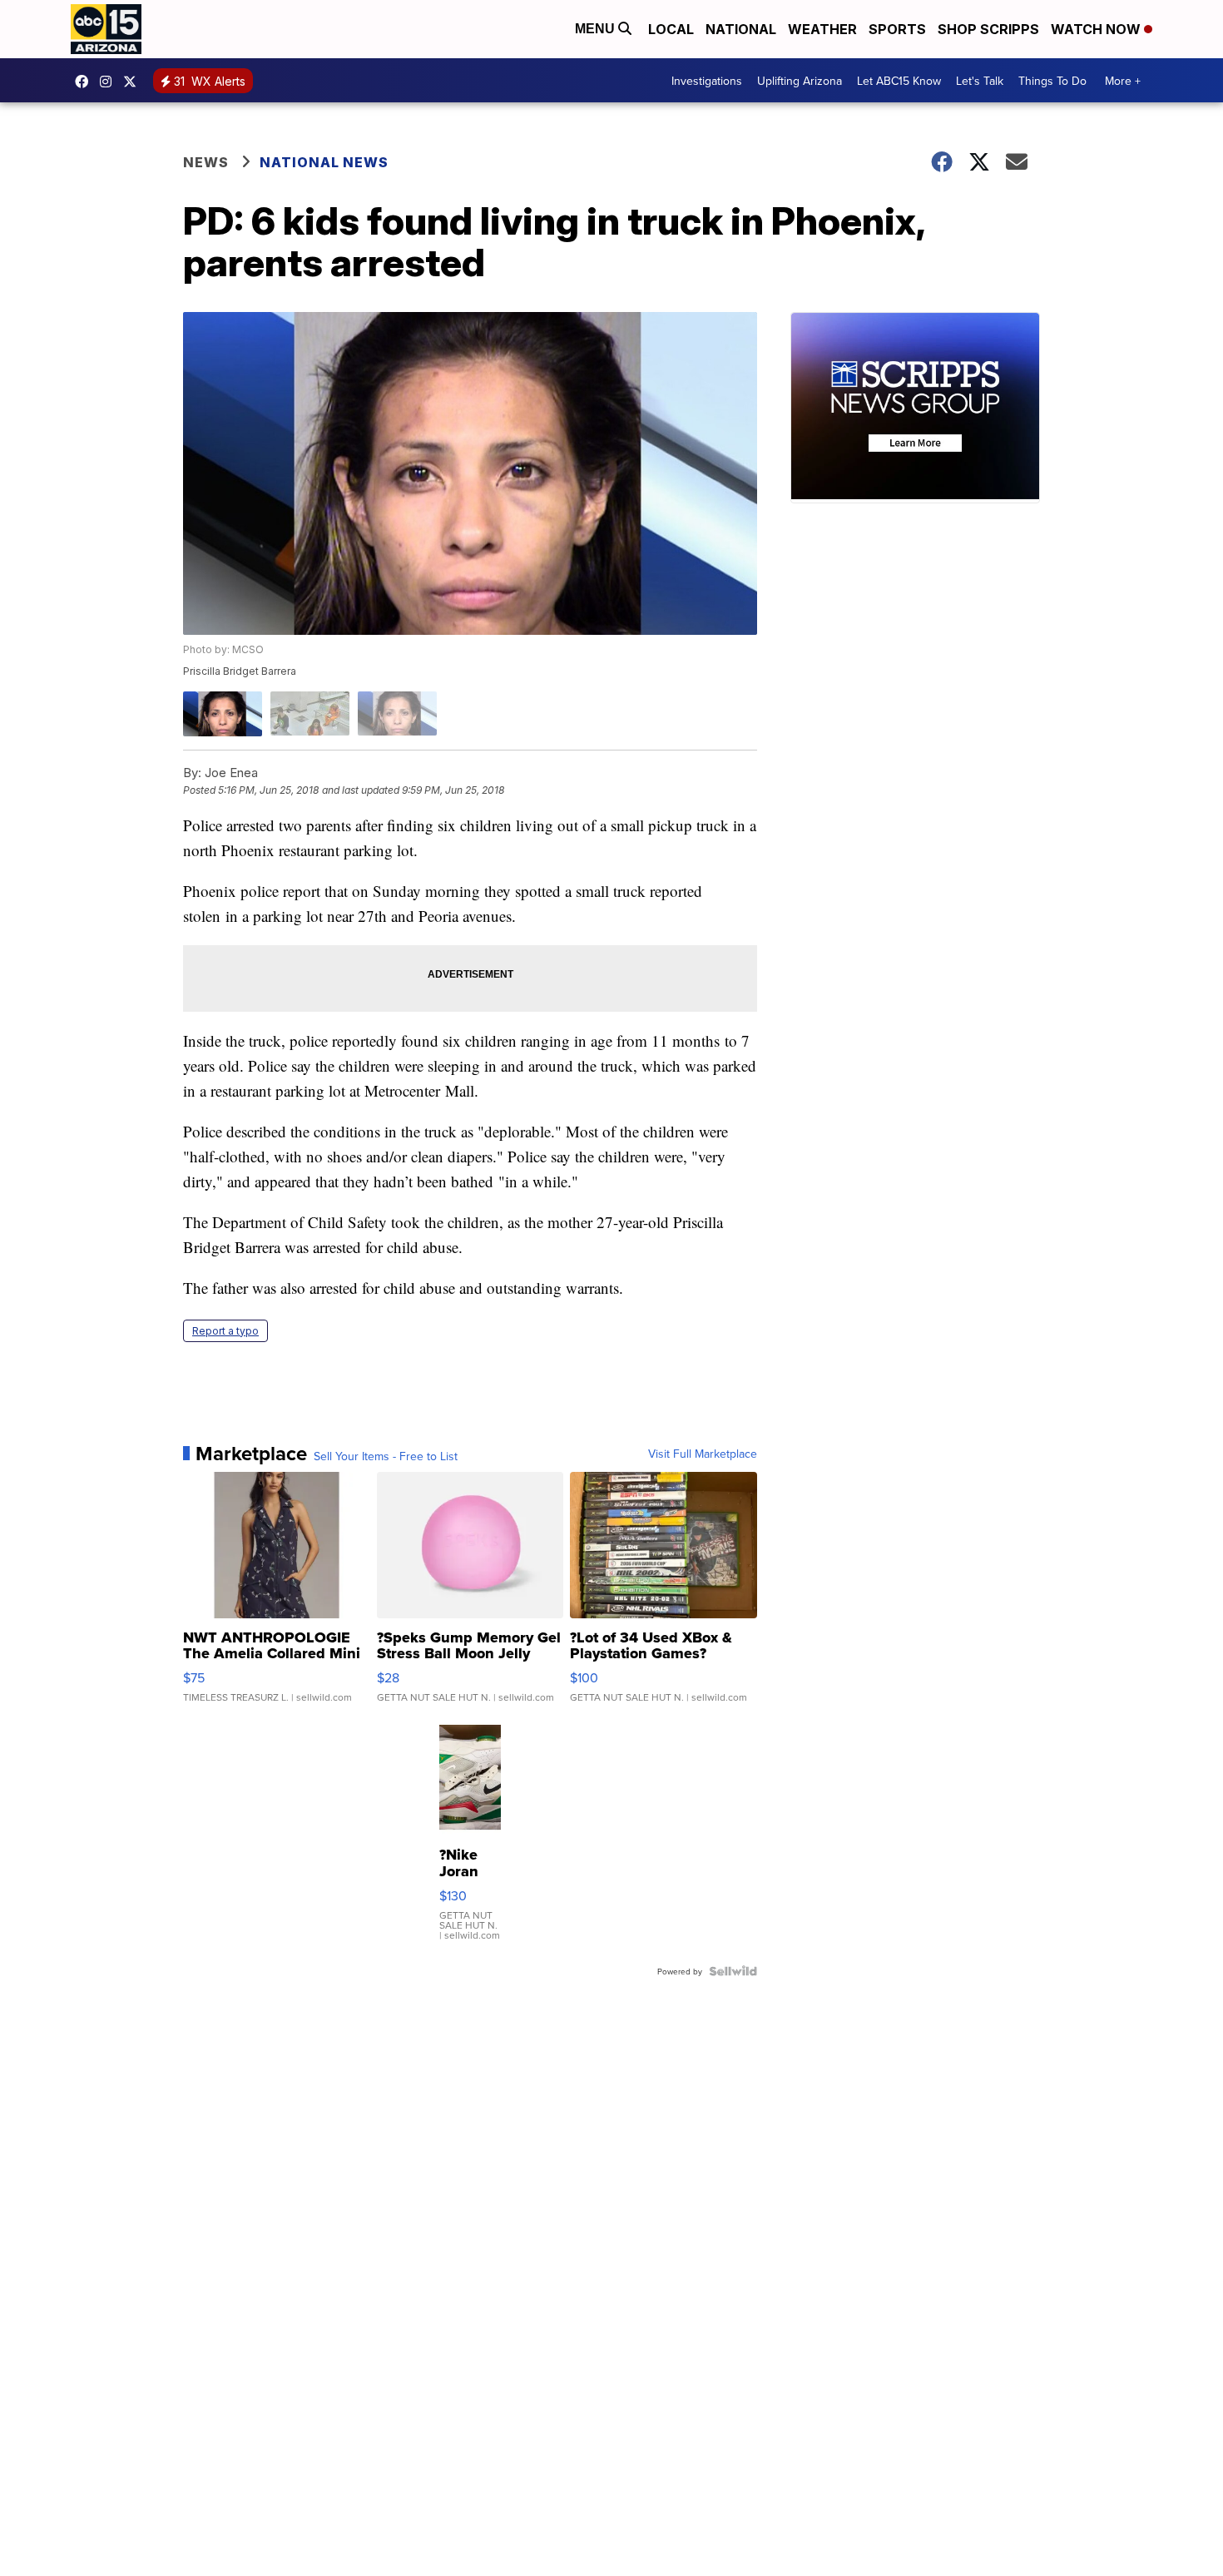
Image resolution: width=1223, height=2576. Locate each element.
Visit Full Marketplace (703, 1454)
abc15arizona (110, 82)
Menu (597, 29)
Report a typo (225, 1331)
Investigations (707, 81)
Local (671, 29)
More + (1123, 81)
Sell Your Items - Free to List (386, 1456)
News (206, 162)
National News (324, 162)
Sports (897, 29)
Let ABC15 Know (899, 81)
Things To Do (1052, 81)
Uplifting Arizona (800, 81)
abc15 (86, 82)
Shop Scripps (988, 29)
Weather (822, 29)
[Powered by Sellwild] (733, 1971)
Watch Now (1097, 29)
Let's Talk (980, 81)
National (741, 29)
